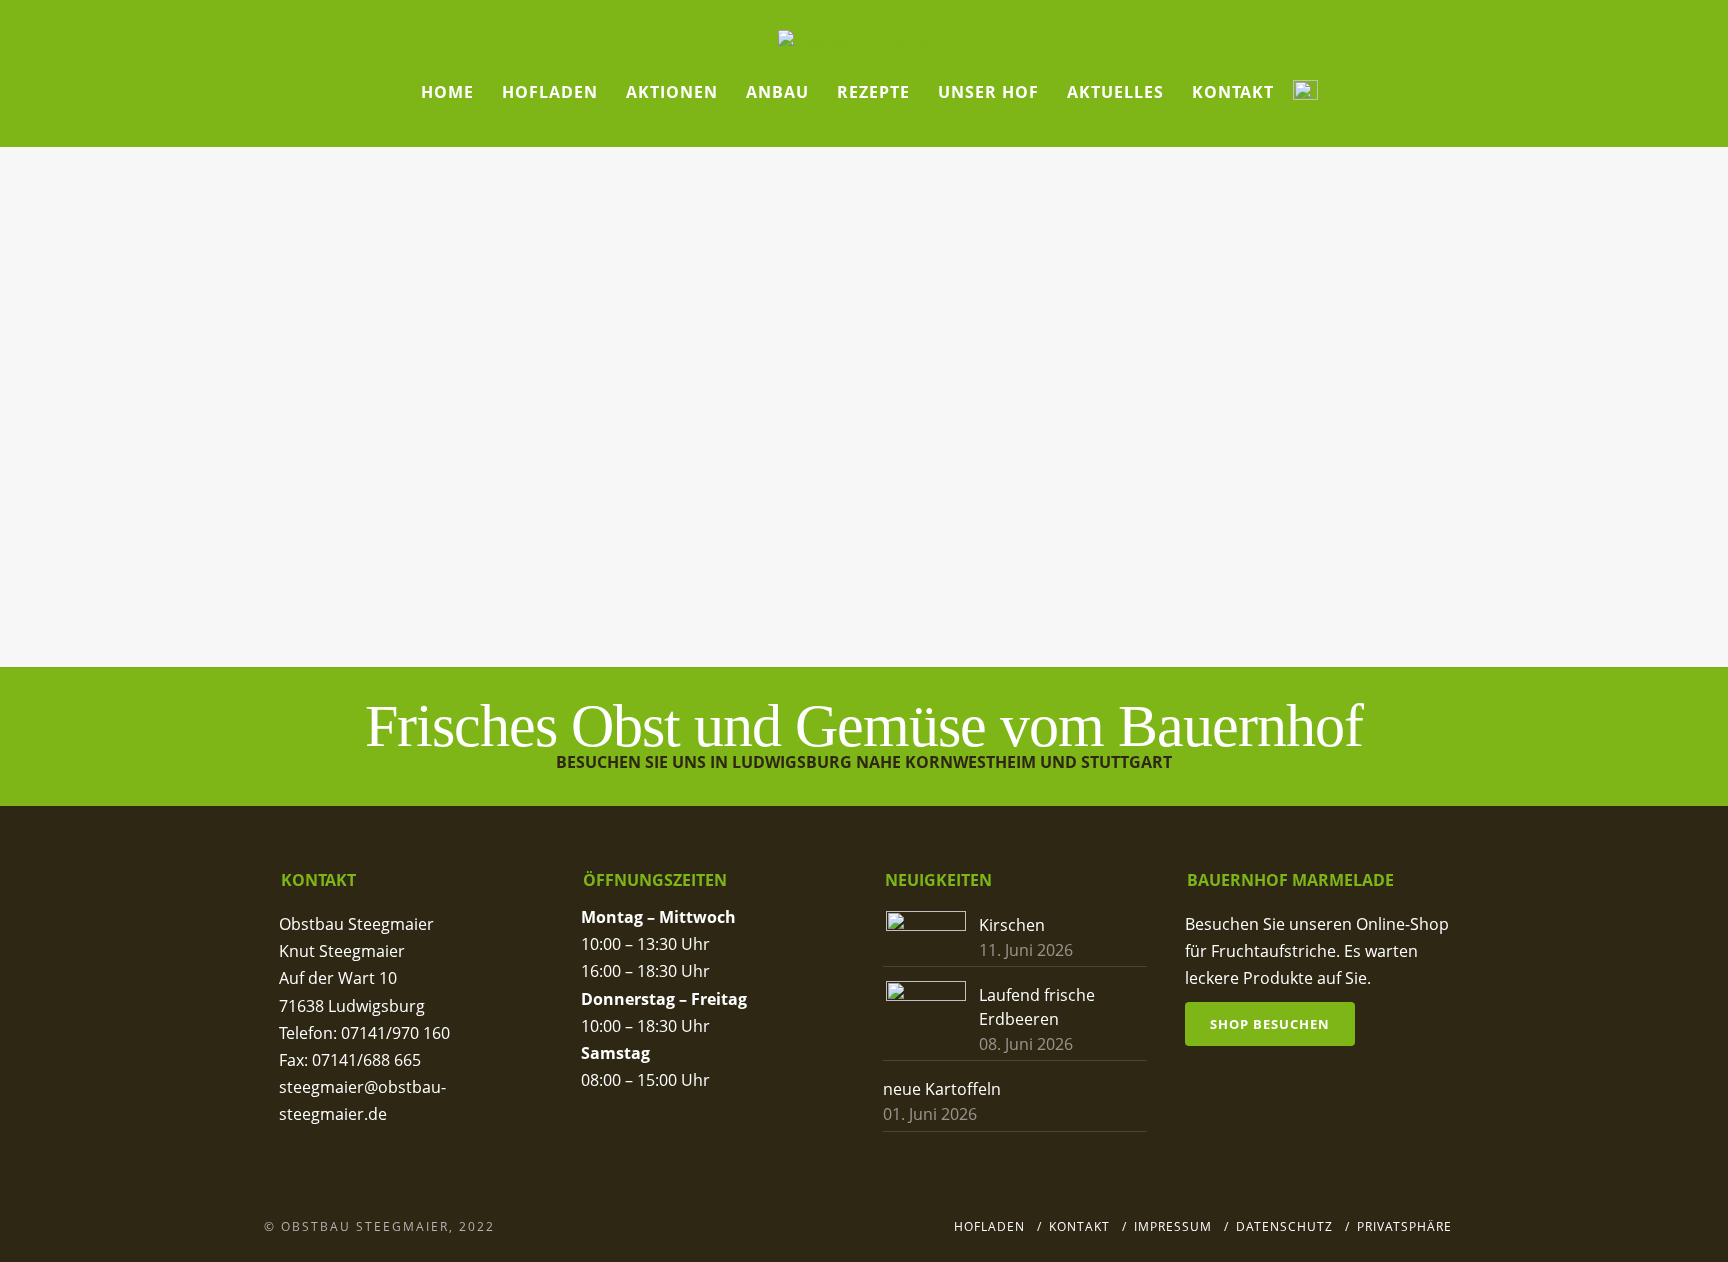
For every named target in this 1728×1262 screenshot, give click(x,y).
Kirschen (1012, 925)
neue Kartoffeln (942, 1089)
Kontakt (1233, 92)
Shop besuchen (1270, 1024)
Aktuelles (1115, 92)
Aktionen (672, 92)
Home (447, 92)
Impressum (1173, 1226)
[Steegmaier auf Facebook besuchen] (1305, 92)
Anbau (777, 92)
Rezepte (873, 92)
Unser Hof (988, 92)
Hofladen (550, 92)
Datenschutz (1284, 1226)
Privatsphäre (1404, 1226)
